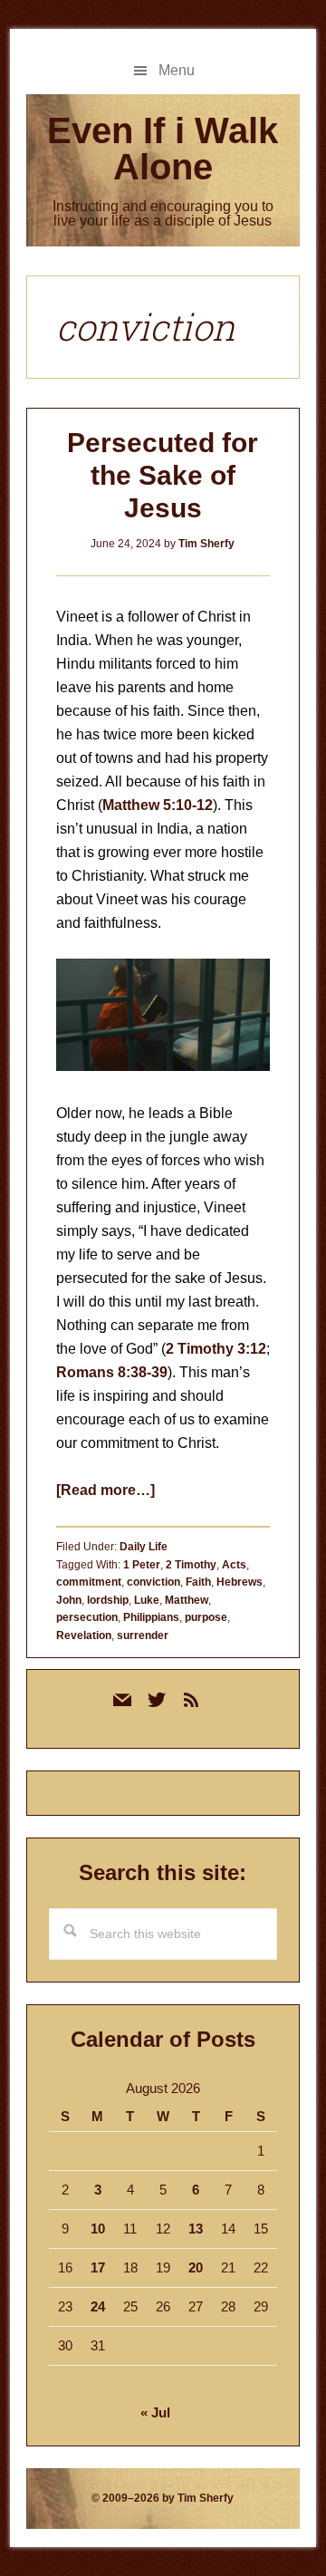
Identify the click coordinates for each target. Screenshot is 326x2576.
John (69, 1600)
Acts (234, 1565)
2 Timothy (191, 1565)
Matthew (187, 1600)
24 (98, 2306)
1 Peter (142, 1565)
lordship (108, 1600)
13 (196, 2229)
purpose (206, 1617)
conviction (153, 1582)
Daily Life (144, 1547)
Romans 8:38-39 (112, 1372)
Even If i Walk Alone (163, 149)
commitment (89, 1582)
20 (196, 2267)
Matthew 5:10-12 (158, 805)
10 (98, 2229)
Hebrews (240, 1582)
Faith (198, 1582)
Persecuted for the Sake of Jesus (163, 475)
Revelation (84, 1635)
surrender (143, 1635)
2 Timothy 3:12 (216, 1349)
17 (98, 2267)
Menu (177, 70)
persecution (87, 1617)
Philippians (151, 1617)
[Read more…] (105, 1490)
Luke (147, 1600)
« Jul (155, 2412)
